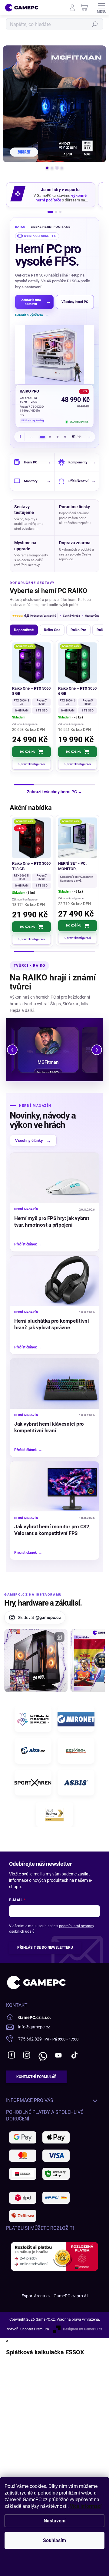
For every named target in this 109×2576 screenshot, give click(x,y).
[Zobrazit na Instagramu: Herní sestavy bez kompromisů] (36, 1657)
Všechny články (33, 1137)
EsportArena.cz (36, 2292)
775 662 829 (30, 2035)
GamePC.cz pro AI (71, 2292)
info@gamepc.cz (34, 2023)
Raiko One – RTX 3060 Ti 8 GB (31, 862)
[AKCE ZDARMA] (78, 834)
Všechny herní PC (75, 302)
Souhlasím (54, 2540)
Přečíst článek (28, 1240)
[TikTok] (74, 2051)
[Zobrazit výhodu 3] (60, 212)
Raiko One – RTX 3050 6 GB (77, 687)
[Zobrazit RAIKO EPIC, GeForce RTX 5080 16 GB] (58, 433)
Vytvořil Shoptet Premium (28, 2325)
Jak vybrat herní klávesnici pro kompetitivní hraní (49, 1423)
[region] (54, 331)
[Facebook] (11, 2051)
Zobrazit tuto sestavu (36, 302)
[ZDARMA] (31, 659)
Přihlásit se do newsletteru (45, 1944)
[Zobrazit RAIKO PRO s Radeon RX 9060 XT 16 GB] (54, 355)
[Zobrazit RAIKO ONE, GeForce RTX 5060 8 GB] (65, 433)
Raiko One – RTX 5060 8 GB (31, 687)
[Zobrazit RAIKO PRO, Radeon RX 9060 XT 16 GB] (50, 433)
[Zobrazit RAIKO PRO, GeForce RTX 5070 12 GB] (43, 433)
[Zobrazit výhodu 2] (56, 212)
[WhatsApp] (42, 2051)
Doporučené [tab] (24, 626)
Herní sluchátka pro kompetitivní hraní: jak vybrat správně (52, 1320)
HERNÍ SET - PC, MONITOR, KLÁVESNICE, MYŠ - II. (76, 863)
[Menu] (101, 8)
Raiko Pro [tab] (78, 626)
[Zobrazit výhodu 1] (50, 212)
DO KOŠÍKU (28, 748)
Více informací (86, 2506)
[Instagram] (26, 2051)
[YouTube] (58, 2051)
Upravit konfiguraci (32, 760)
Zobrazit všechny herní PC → (54, 788)
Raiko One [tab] (52, 626)
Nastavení (54, 2521)
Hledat (95, 24)
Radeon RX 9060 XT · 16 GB (38, 400)
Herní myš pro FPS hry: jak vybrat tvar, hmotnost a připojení (52, 1218)
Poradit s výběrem (32, 315)
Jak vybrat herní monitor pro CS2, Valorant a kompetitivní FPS (52, 1526)
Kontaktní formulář (36, 2073)
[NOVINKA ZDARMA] (78, 659)
